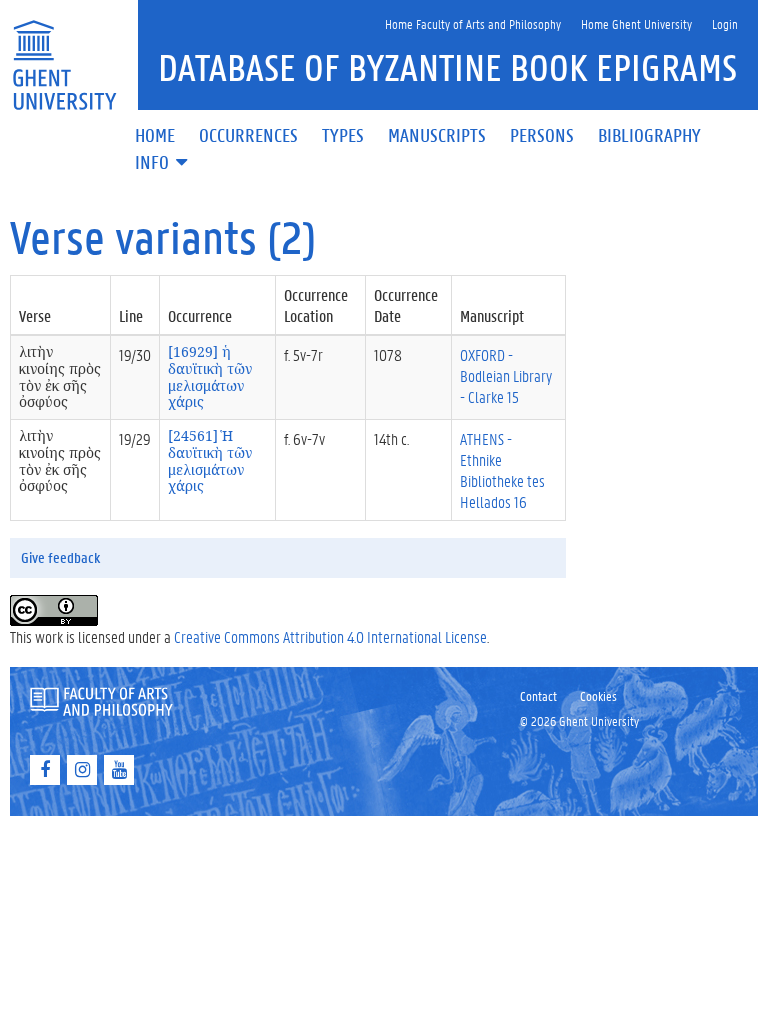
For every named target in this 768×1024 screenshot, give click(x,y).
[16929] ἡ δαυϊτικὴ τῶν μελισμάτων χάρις (210, 376)
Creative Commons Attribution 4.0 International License (330, 636)
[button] (163, 163)
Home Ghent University (636, 23)
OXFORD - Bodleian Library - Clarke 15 (506, 375)
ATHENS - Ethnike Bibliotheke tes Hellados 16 (502, 470)
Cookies (598, 695)
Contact (538, 695)
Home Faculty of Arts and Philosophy (473, 23)
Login (725, 23)
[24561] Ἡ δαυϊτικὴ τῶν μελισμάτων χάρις (210, 460)
